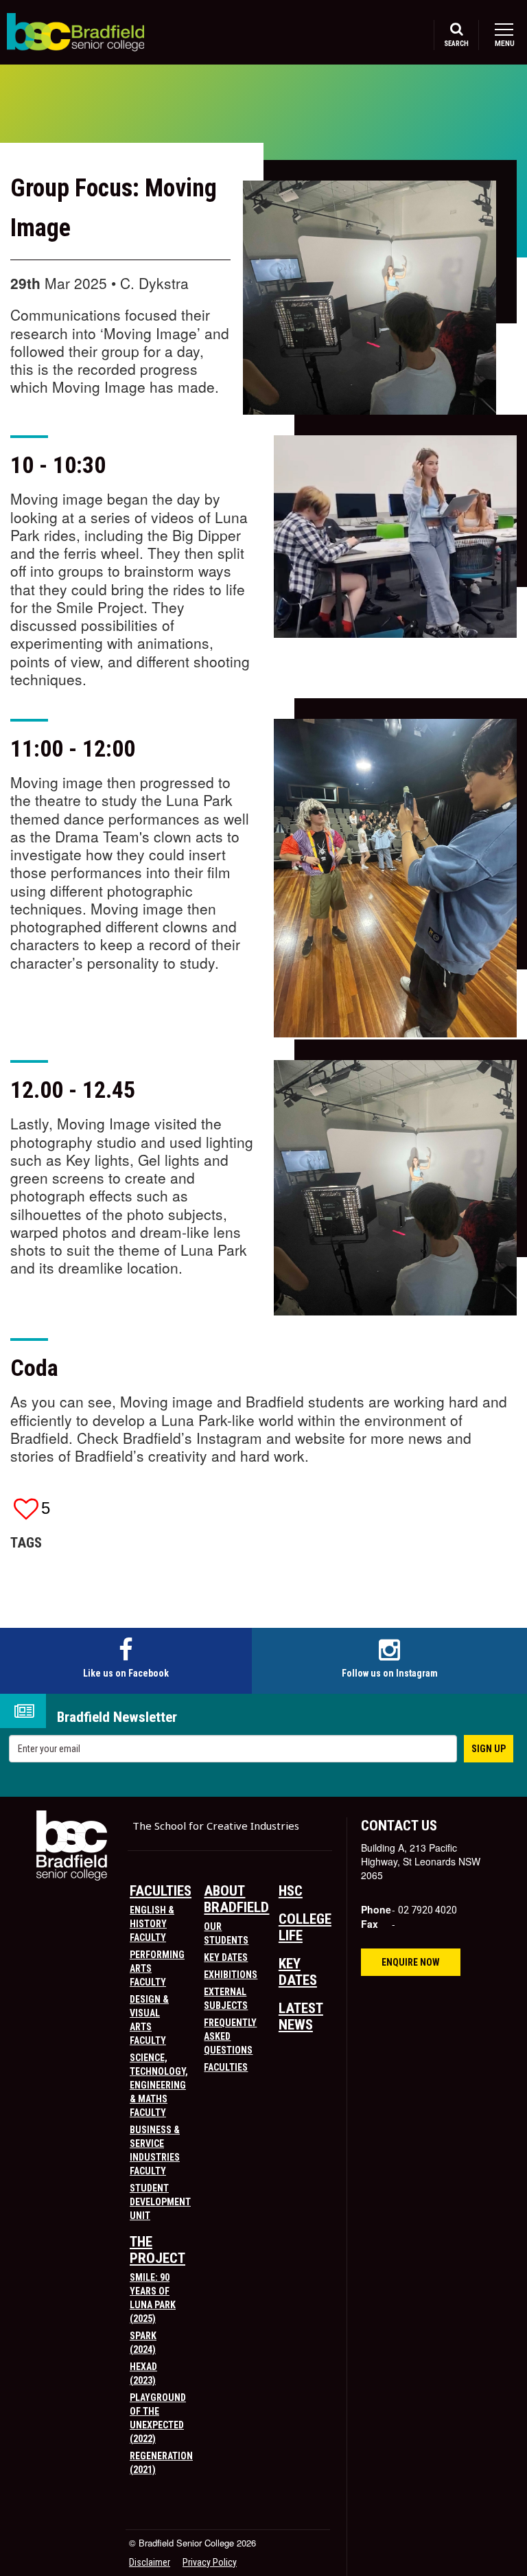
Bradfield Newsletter (117, 1717)
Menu (504, 44)
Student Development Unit (160, 2202)
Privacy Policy (210, 2562)
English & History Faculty (152, 1924)
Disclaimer (150, 2562)
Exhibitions (231, 1975)
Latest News (301, 2016)
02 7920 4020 (428, 1910)
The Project (157, 2250)
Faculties (161, 1891)
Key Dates (226, 1957)
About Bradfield (236, 1899)
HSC (291, 1891)
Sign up (489, 1749)
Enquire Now (411, 1962)
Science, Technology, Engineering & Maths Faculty (159, 2085)
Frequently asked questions (230, 2036)
